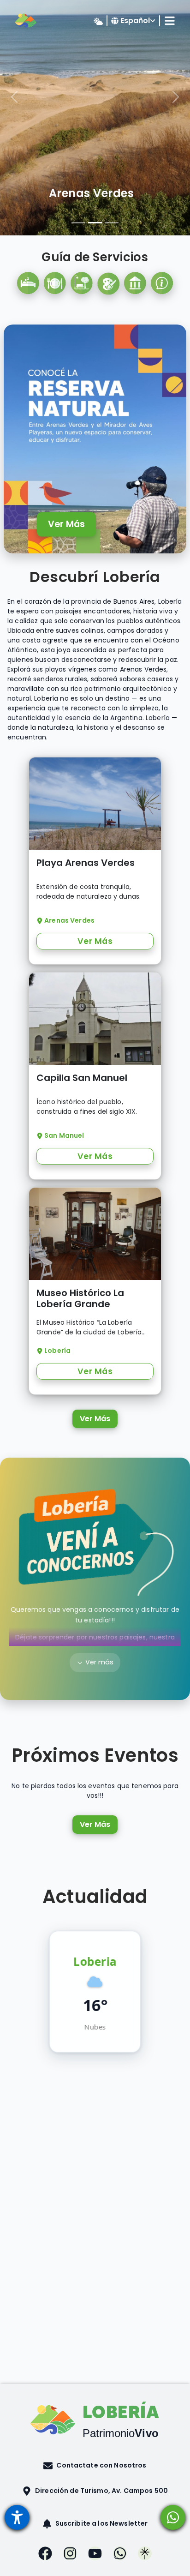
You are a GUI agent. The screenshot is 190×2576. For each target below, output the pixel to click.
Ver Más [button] (95, 941)
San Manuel (91, 193)
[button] (95, 2465)
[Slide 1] (78, 223)
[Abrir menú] (17, 2517)
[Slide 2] (95, 223)
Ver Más (66, 524)
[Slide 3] (112, 223)
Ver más (99, 1662)
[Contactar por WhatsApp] (173, 2517)
